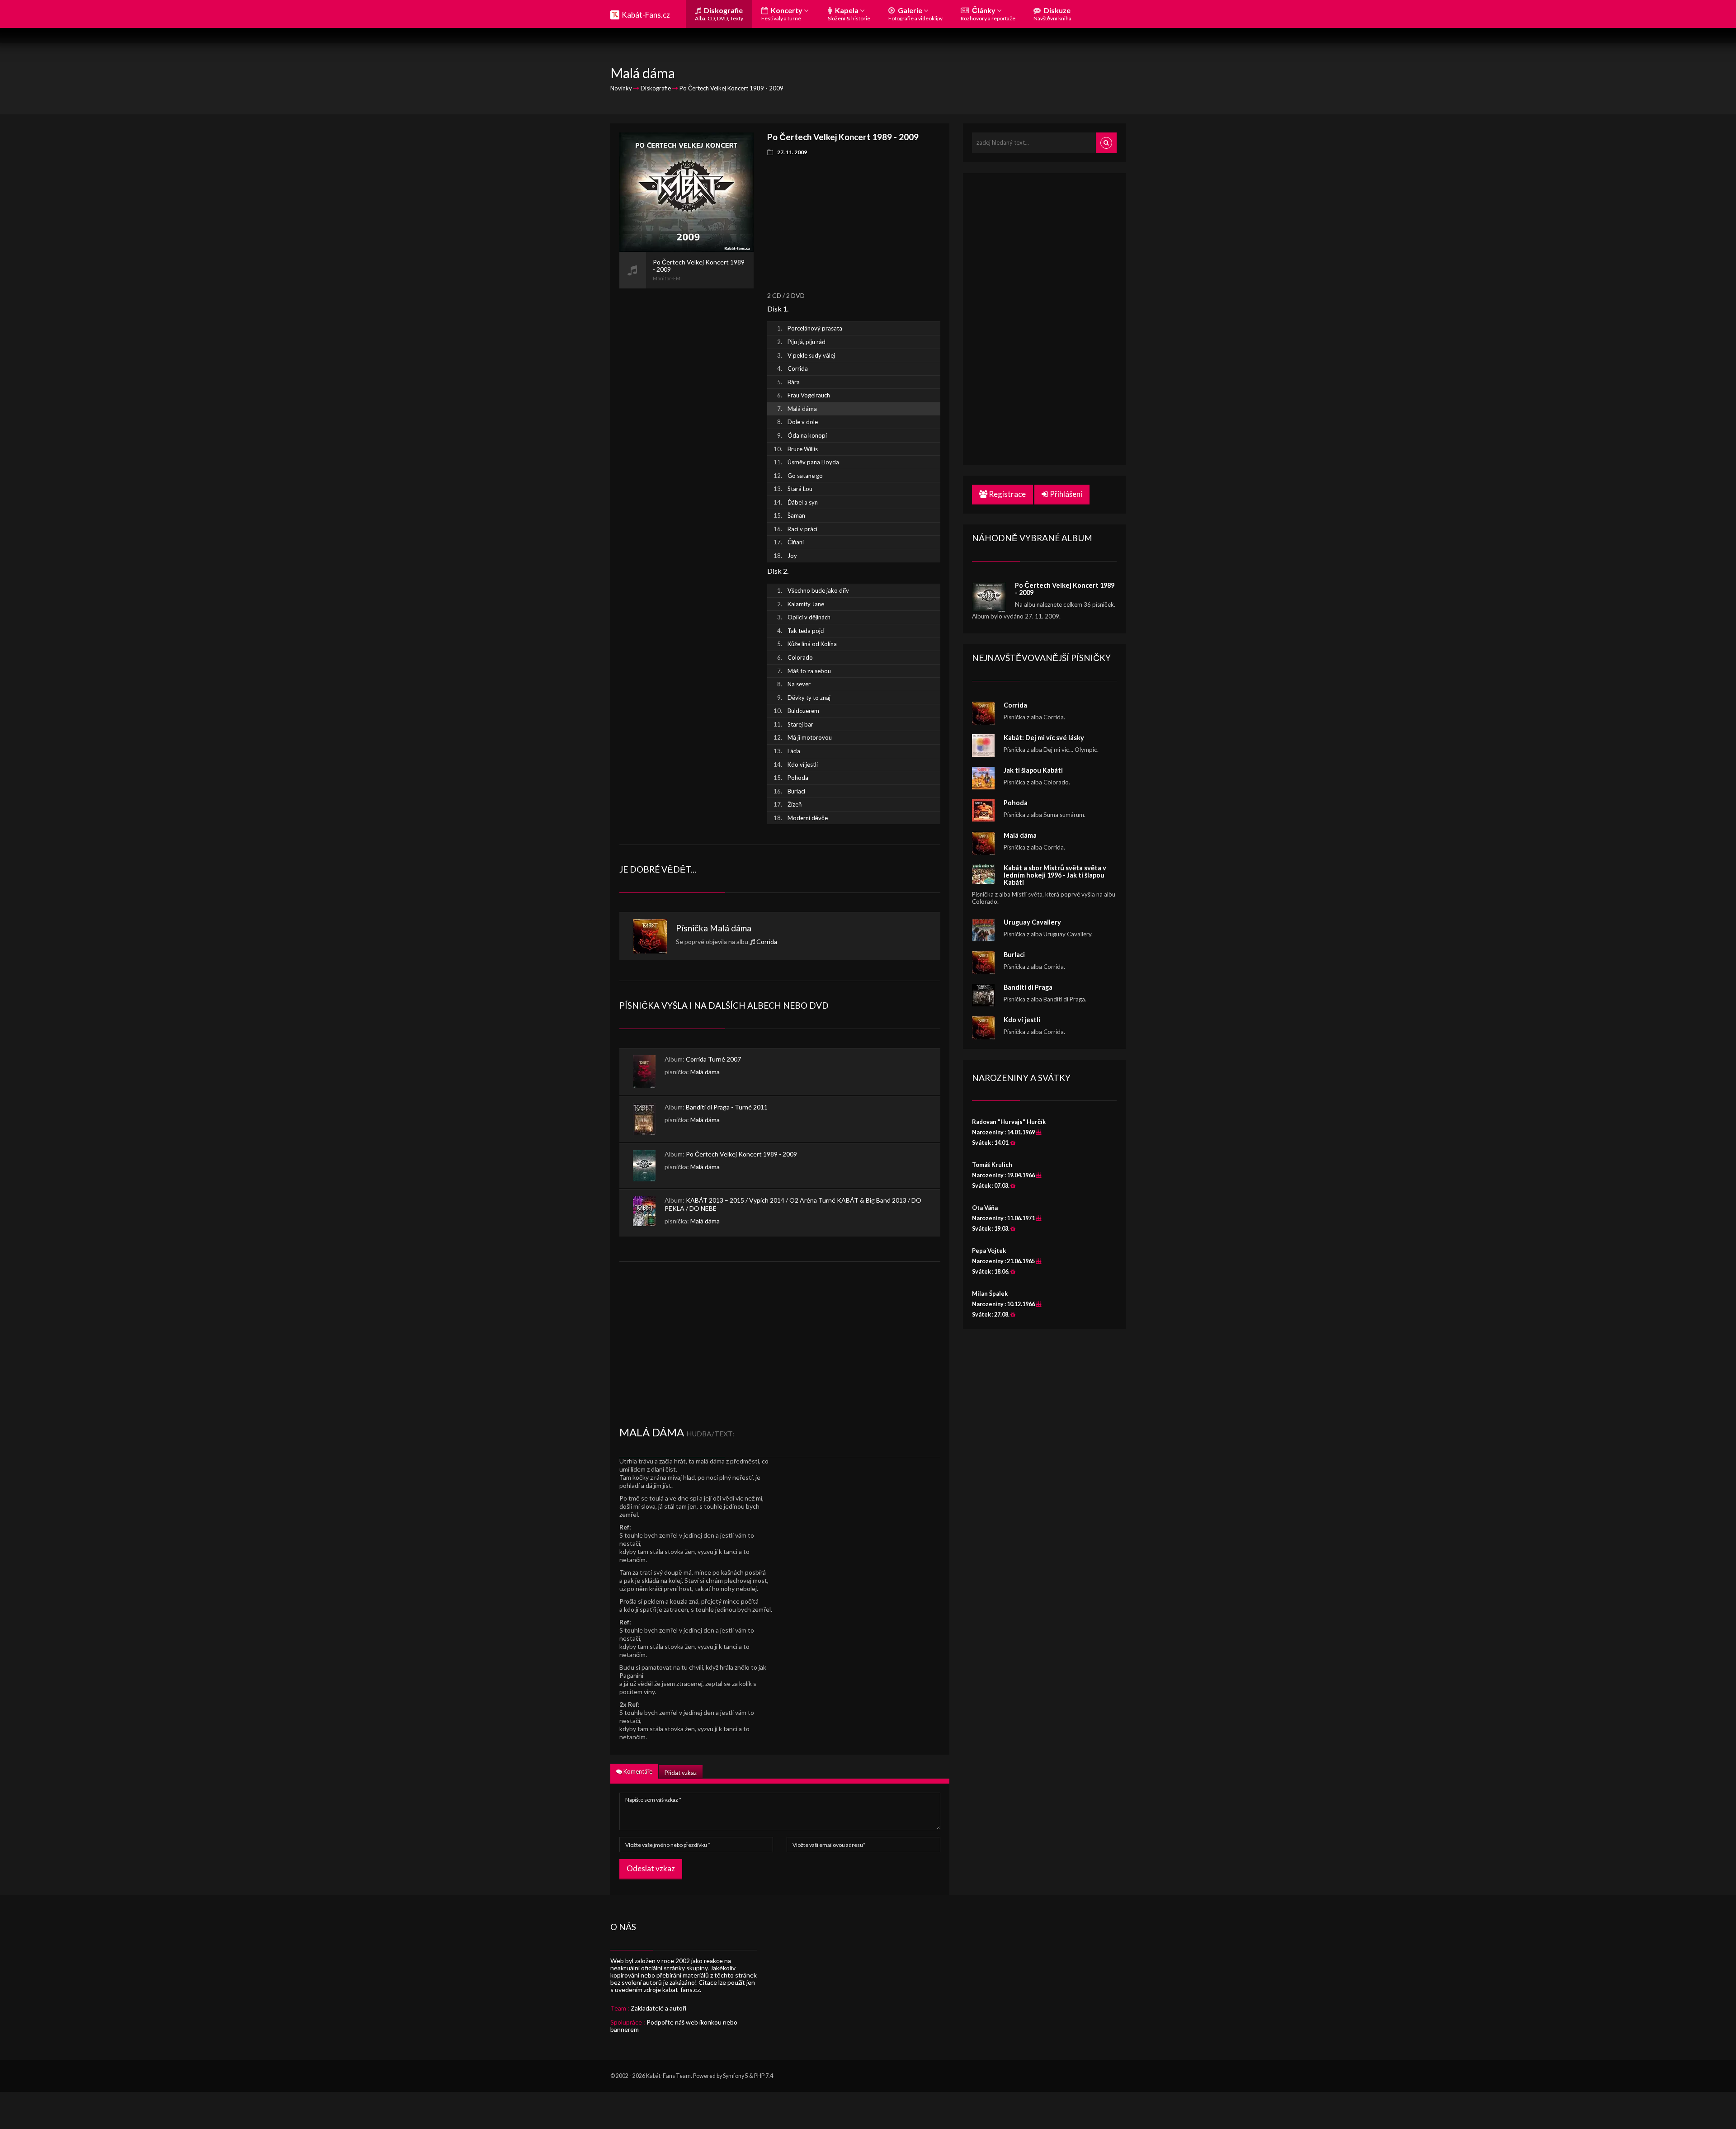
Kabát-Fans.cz (646, 15)
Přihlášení (1065, 494)
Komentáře (637, 1771)
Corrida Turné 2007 (713, 1059)
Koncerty (783, 14)
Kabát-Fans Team (668, 2076)
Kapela (849, 14)
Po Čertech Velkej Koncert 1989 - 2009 (741, 1154)
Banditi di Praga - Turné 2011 (727, 1107)
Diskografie (719, 14)
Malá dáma (731, 928)
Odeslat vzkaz (651, 1868)
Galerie (915, 14)
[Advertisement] (686, 424)
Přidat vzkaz (681, 1773)
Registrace (1007, 494)
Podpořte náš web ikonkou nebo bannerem (674, 2026)
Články (988, 14)
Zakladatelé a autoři (658, 2008)
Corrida (767, 942)
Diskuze (1052, 14)
